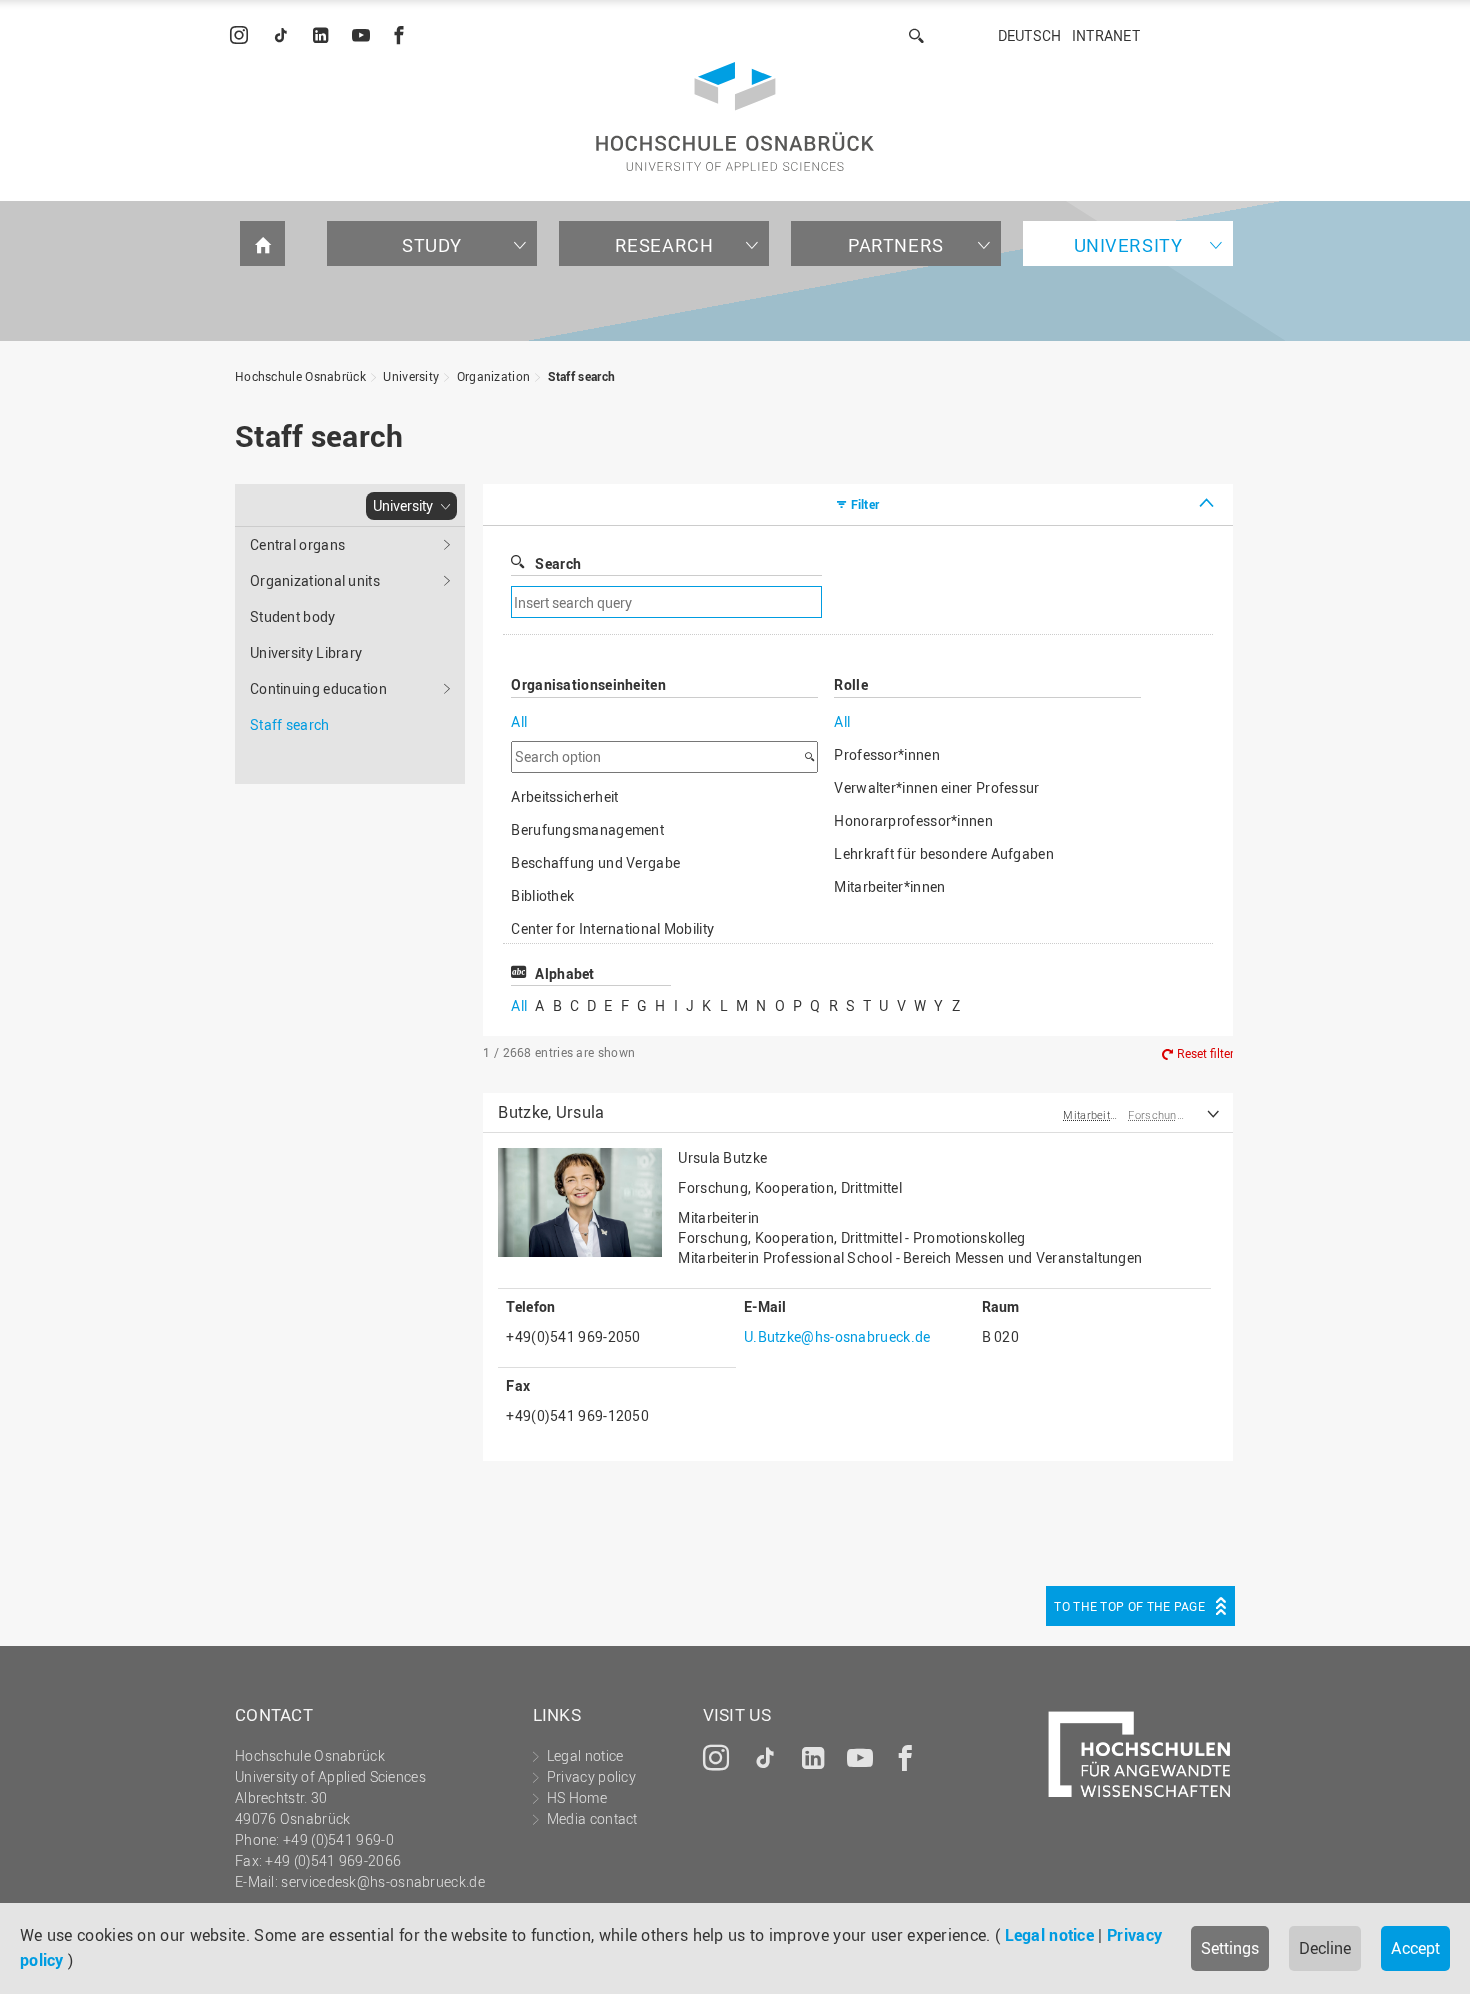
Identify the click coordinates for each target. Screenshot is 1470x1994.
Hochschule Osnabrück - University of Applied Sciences (735, 116)
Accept (1415, 1948)
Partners (896, 245)
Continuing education (318, 688)
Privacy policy (591, 1776)
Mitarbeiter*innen (889, 886)
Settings (1230, 1948)
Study (432, 245)
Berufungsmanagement (587, 829)
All (519, 721)
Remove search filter (965, 602)
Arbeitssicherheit (564, 796)
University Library (306, 652)
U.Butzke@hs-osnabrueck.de (837, 1336)
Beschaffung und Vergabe (595, 862)
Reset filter (1205, 1053)
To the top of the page (1129, 1606)
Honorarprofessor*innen (913, 820)
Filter (865, 504)
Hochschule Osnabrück (300, 376)
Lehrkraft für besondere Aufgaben (944, 853)
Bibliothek (542, 895)
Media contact (592, 1818)
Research (664, 245)
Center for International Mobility (612, 928)
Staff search (582, 376)
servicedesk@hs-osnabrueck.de (382, 1881)
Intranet (1106, 35)
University (1128, 245)
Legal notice (1050, 1935)
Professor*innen (887, 754)
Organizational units (315, 580)
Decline (1325, 1948)
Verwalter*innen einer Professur (936, 787)
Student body (293, 616)
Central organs (297, 544)
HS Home (577, 1797)
